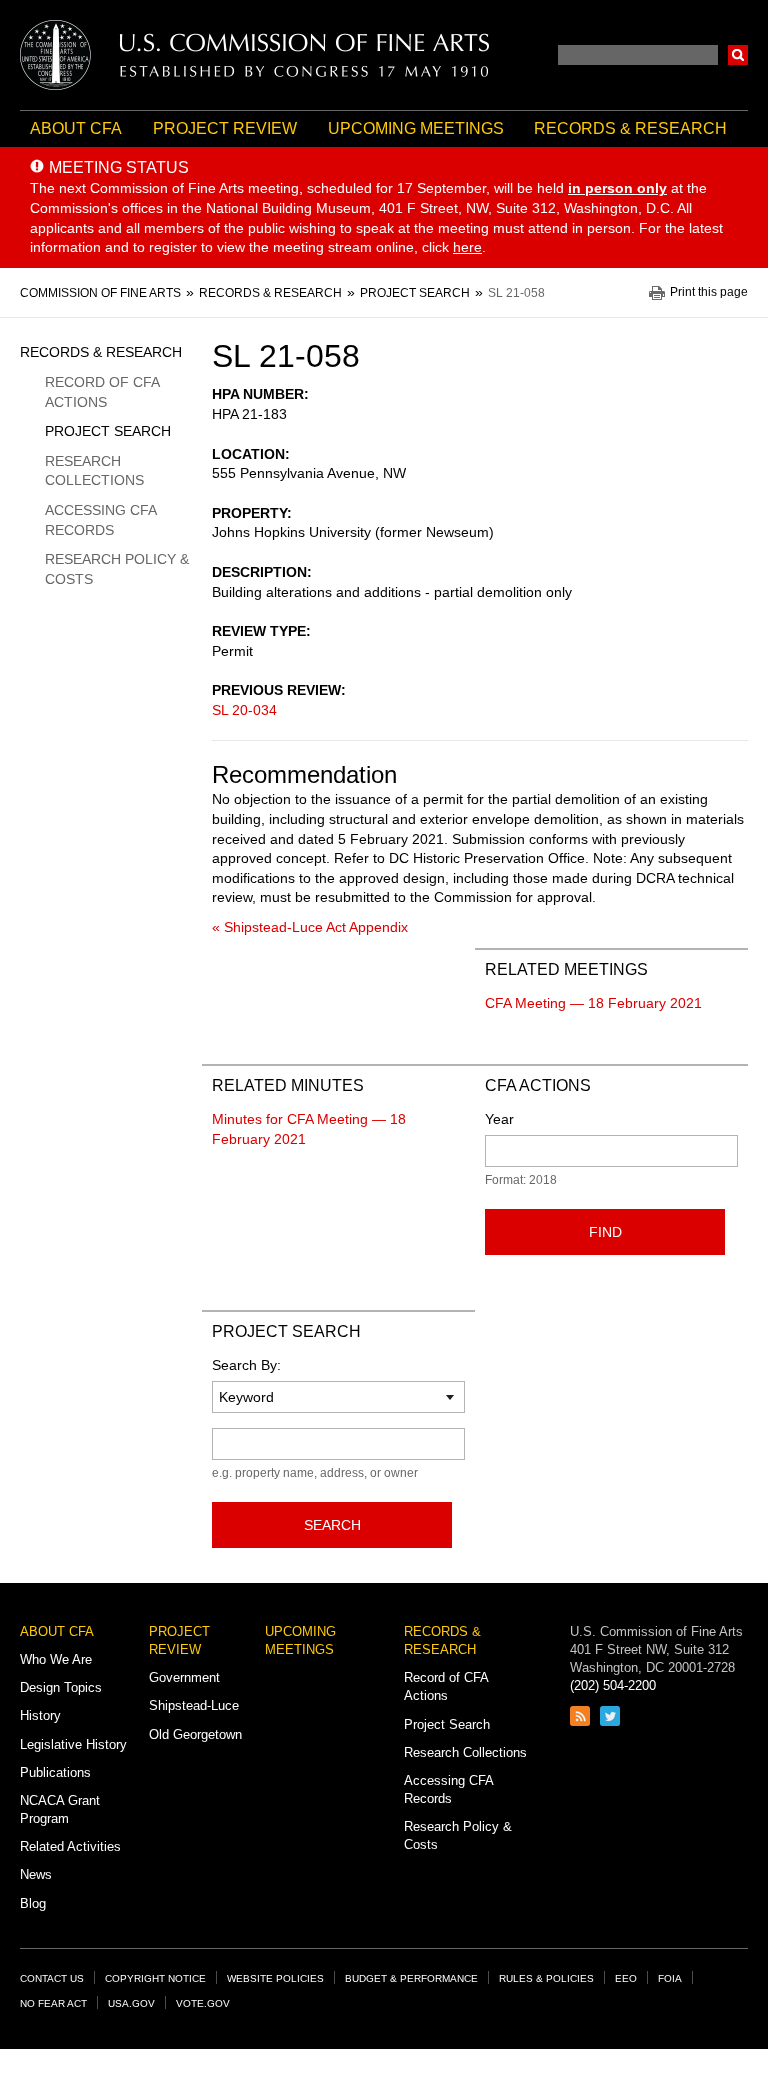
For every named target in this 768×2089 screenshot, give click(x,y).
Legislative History (73, 1744)
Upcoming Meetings (416, 128)
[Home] (255, 55)
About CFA (76, 128)
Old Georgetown (195, 1734)
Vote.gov (203, 2003)
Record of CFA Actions (102, 392)
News (36, 1874)
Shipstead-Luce (194, 1705)
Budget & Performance (411, 1978)
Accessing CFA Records (100, 520)
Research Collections (94, 471)
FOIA (670, 1978)
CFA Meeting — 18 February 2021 (593, 1003)
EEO (626, 1978)
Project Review (225, 128)
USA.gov (131, 2003)
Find (605, 1232)
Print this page (709, 292)
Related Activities (70, 1846)
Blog (33, 1903)
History (40, 1715)
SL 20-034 (244, 710)
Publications (55, 1772)
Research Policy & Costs (117, 569)
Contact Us (52, 1978)
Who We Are (56, 1659)
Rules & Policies (546, 1978)
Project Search (108, 431)
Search (738, 55)
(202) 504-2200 (613, 1685)
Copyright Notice (155, 1978)
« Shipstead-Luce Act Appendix (310, 927)
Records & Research (630, 128)
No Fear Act (53, 2003)
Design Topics (61, 1687)
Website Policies (275, 1978)
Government (184, 1677)
